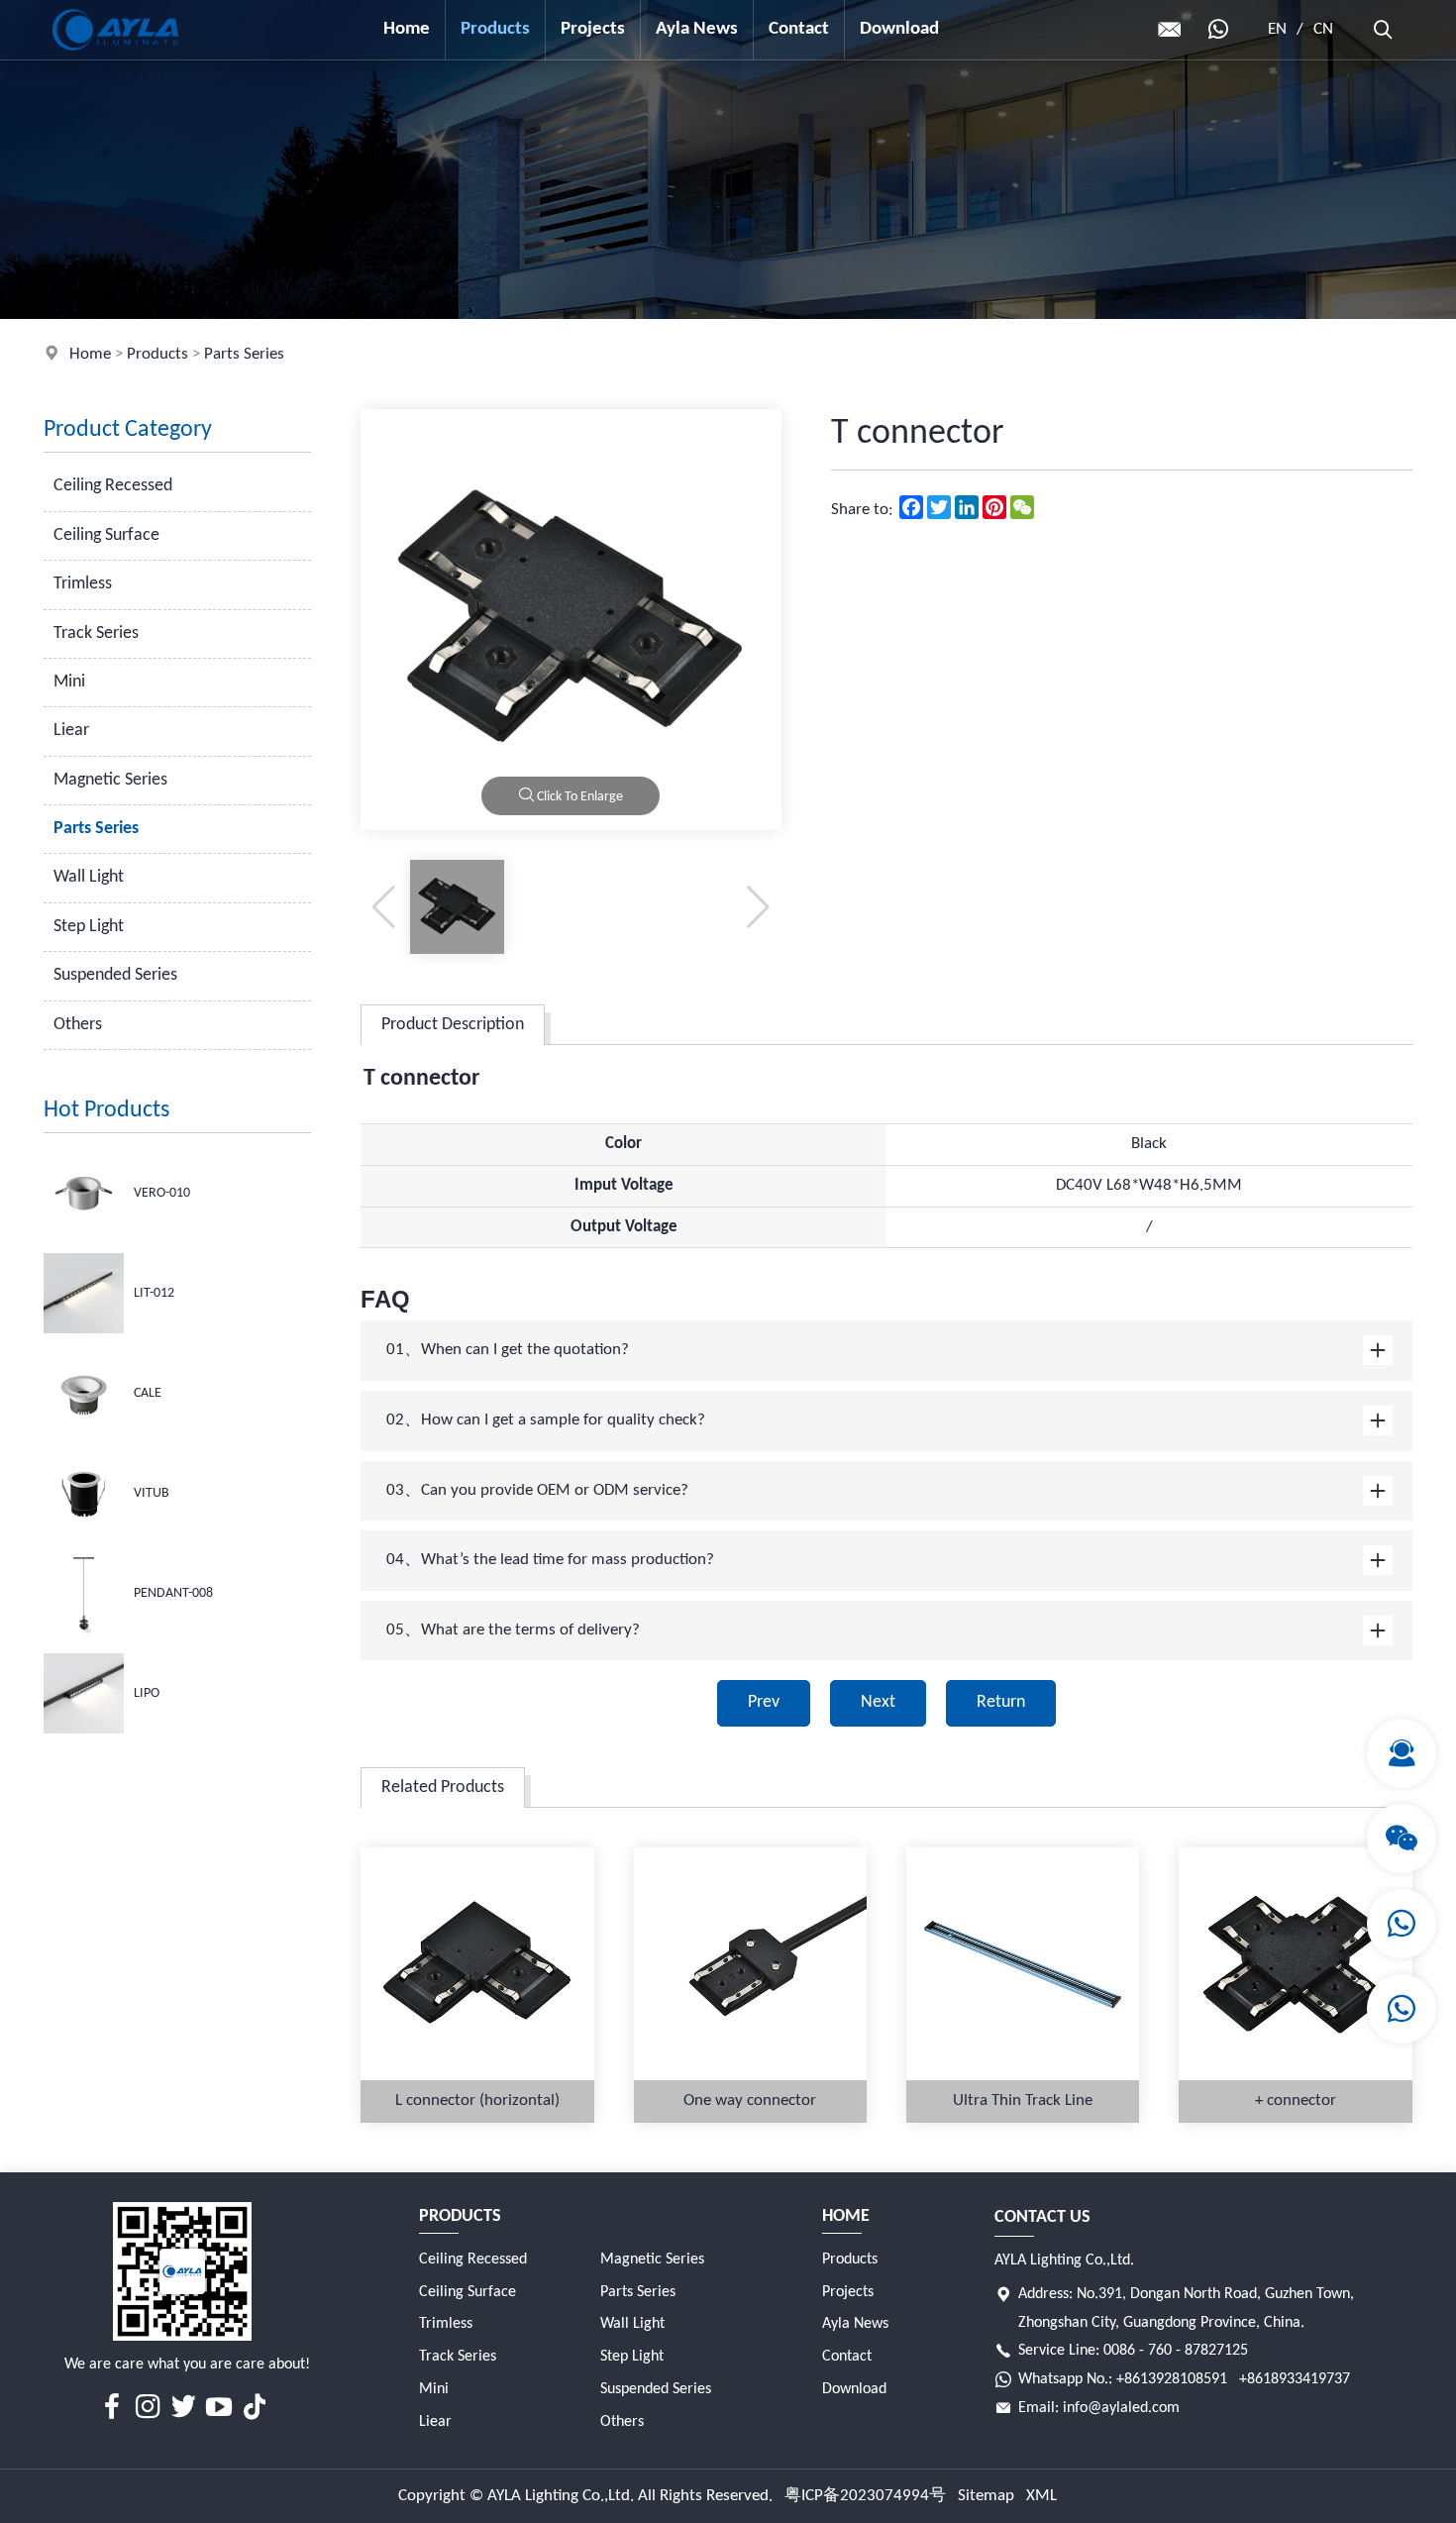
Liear (71, 731)
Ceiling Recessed (113, 486)
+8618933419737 (1295, 2379)
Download (899, 29)
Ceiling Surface (106, 535)
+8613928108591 (1172, 2379)
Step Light (89, 927)
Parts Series (244, 354)
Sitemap (986, 2496)
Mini (69, 682)
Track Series (96, 633)
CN (1323, 29)
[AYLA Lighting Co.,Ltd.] (115, 55)
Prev (764, 1702)
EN (1277, 29)
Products (495, 29)
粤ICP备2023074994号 (865, 2496)
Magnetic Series (110, 780)
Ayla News (697, 29)
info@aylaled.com (1121, 2408)
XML (1041, 2496)
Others (78, 1025)
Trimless (83, 584)
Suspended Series (115, 975)
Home (407, 29)
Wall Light (89, 877)
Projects (593, 29)
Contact (799, 29)
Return (1001, 1702)
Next (878, 1702)
